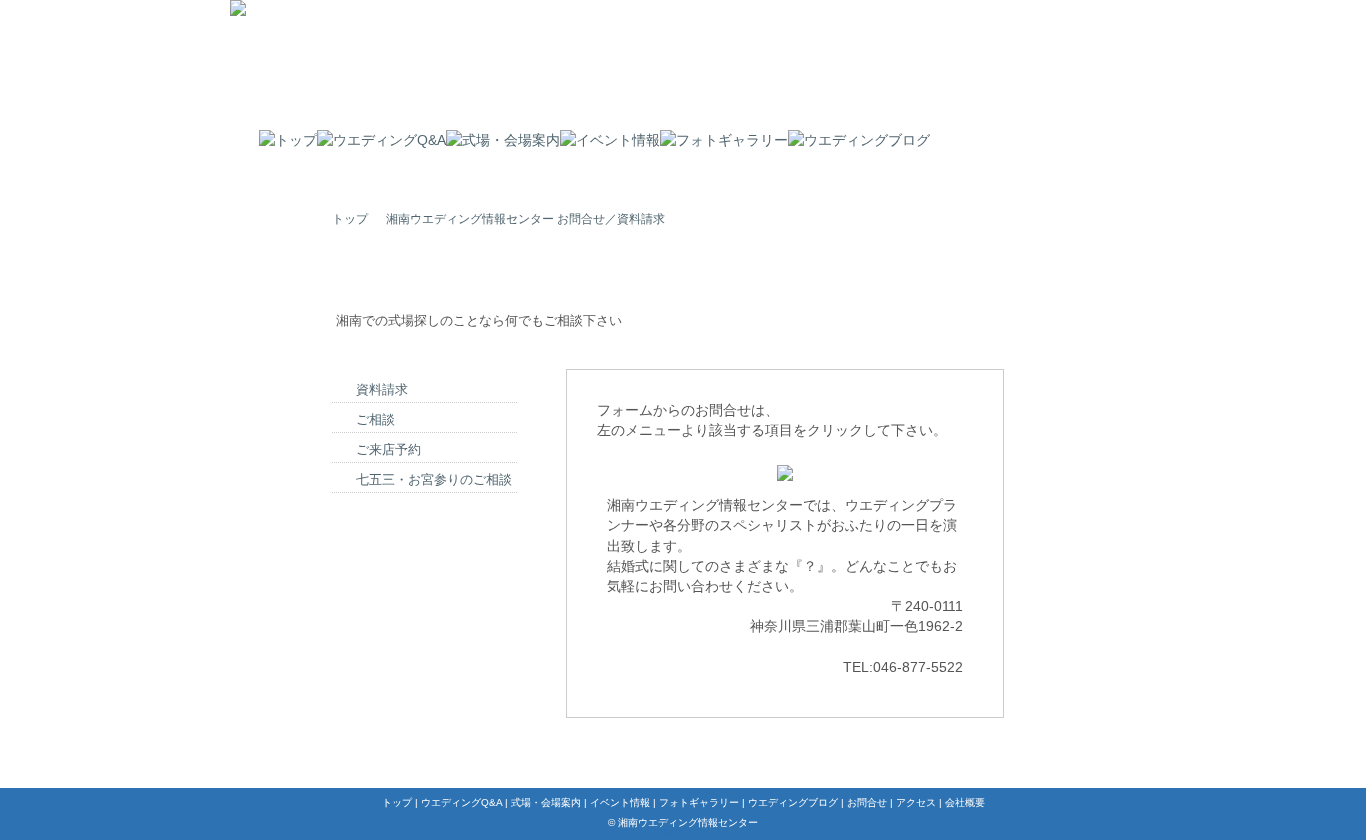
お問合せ (867, 802)
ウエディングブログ (793, 802)
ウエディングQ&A (461, 802)
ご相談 (375, 419)
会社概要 (965, 802)
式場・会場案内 (546, 802)
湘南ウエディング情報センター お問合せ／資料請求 (525, 219)
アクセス (916, 802)
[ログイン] (683, 832)
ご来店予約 (388, 449)
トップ (350, 219)
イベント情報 (620, 802)
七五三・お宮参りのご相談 (434, 479)
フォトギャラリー (699, 802)
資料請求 (382, 389)
